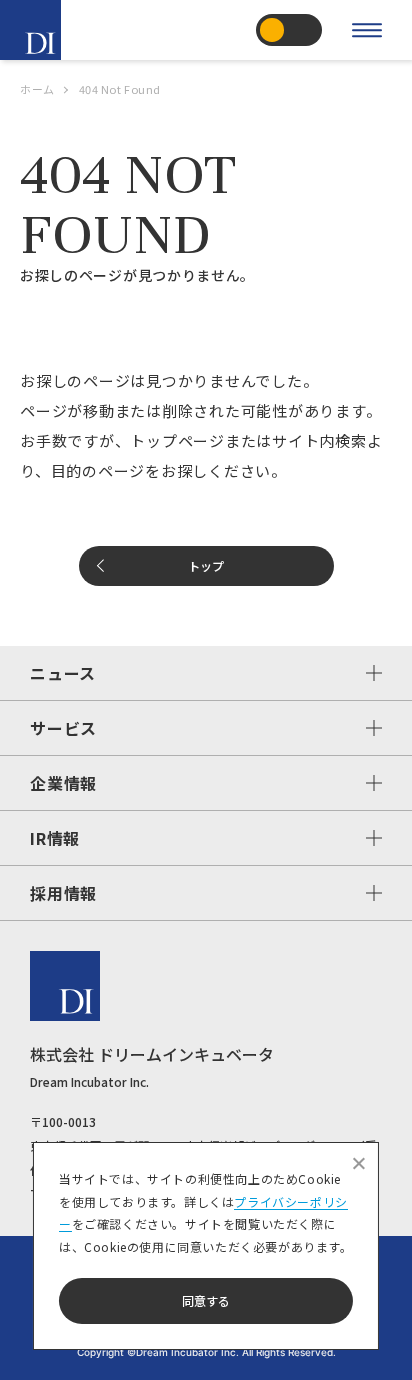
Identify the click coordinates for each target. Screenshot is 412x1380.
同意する (206, 1300)
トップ (206, 565)
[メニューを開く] (367, 30)
